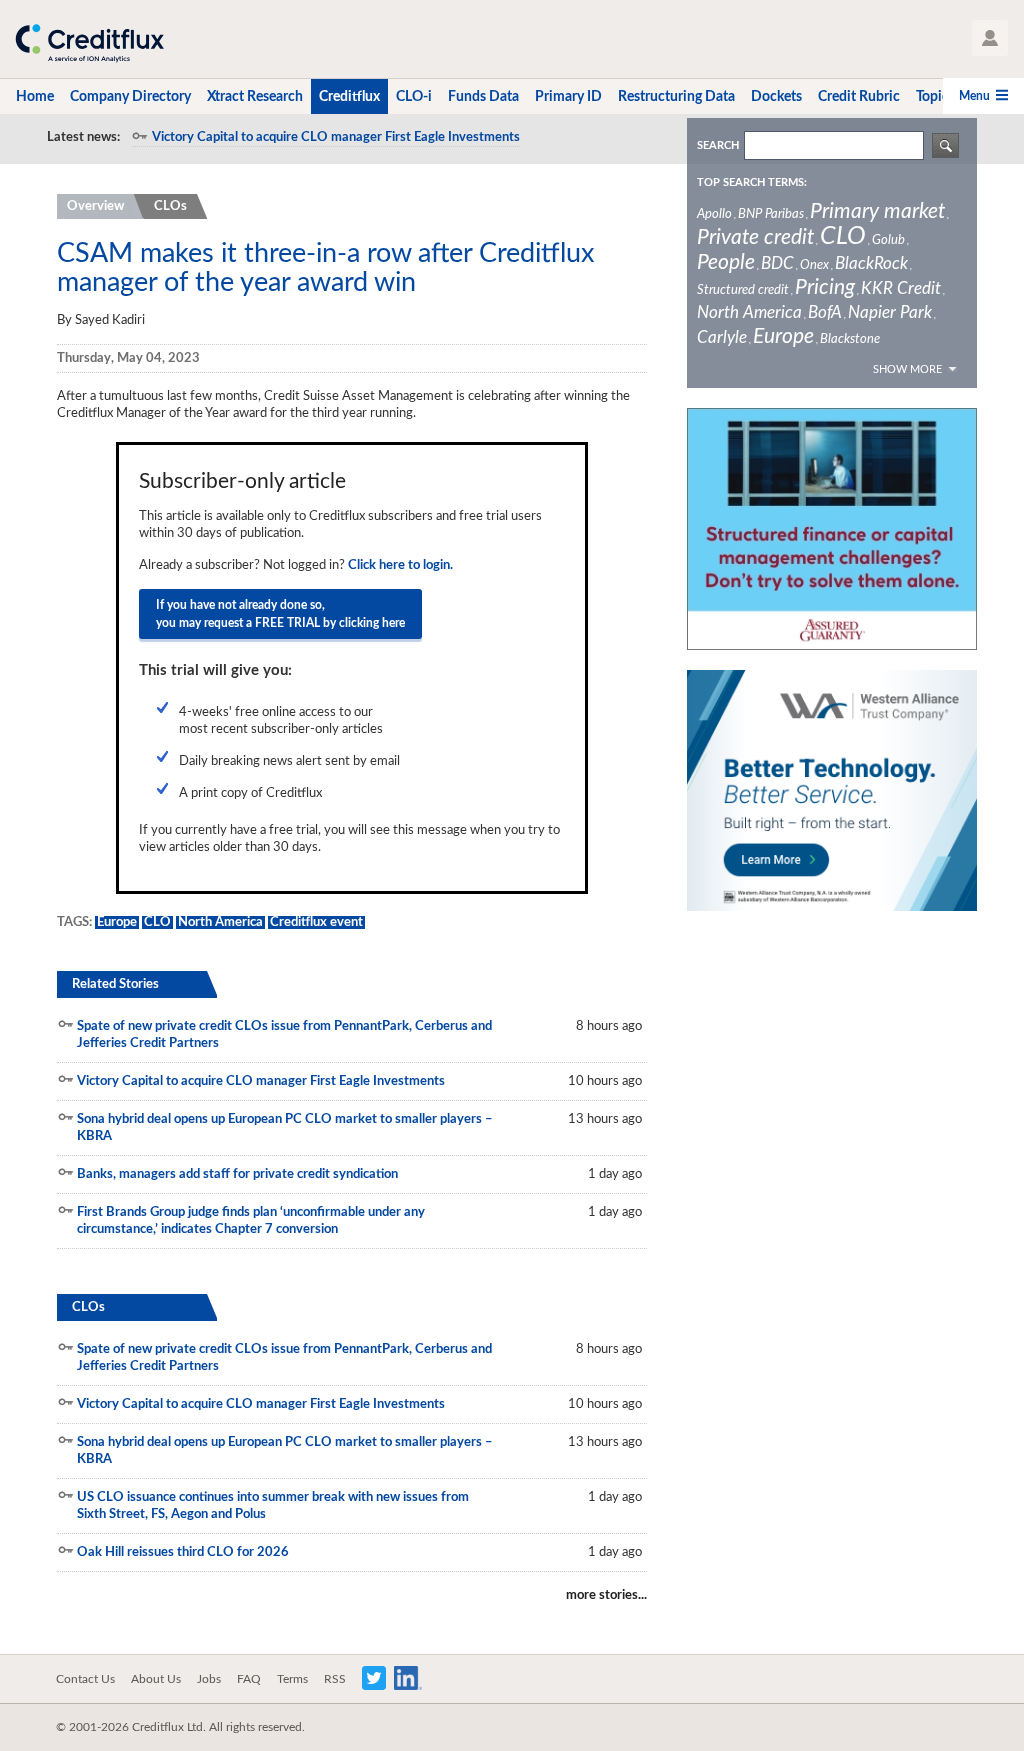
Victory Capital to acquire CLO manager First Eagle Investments (336, 137)
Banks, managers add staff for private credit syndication (237, 1174)
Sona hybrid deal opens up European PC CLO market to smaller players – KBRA (285, 1128)
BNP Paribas (771, 214)
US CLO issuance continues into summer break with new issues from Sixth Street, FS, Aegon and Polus (273, 1506)
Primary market (877, 211)
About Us (156, 1679)
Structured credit (743, 290)
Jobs (209, 1679)
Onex (814, 265)
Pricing (825, 287)
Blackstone (850, 339)
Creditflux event (316, 922)
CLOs (170, 206)
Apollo (714, 214)
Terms (292, 1679)
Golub (888, 240)
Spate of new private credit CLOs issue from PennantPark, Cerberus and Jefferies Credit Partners (284, 1035)
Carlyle (722, 337)
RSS (335, 1679)
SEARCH (718, 145)
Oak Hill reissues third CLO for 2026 (183, 1552)
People (726, 262)
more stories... (606, 1595)
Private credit (755, 237)
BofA (825, 312)
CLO (157, 922)
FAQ (249, 1679)
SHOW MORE (907, 369)
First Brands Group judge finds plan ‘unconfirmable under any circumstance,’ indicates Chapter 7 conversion (251, 1221)
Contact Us (85, 1679)
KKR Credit (901, 288)
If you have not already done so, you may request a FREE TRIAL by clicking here (280, 614)
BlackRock (871, 263)
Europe (117, 922)
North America (220, 922)
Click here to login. (400, 565)
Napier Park (890, 312)
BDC (777, 263)
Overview (95, 206)
